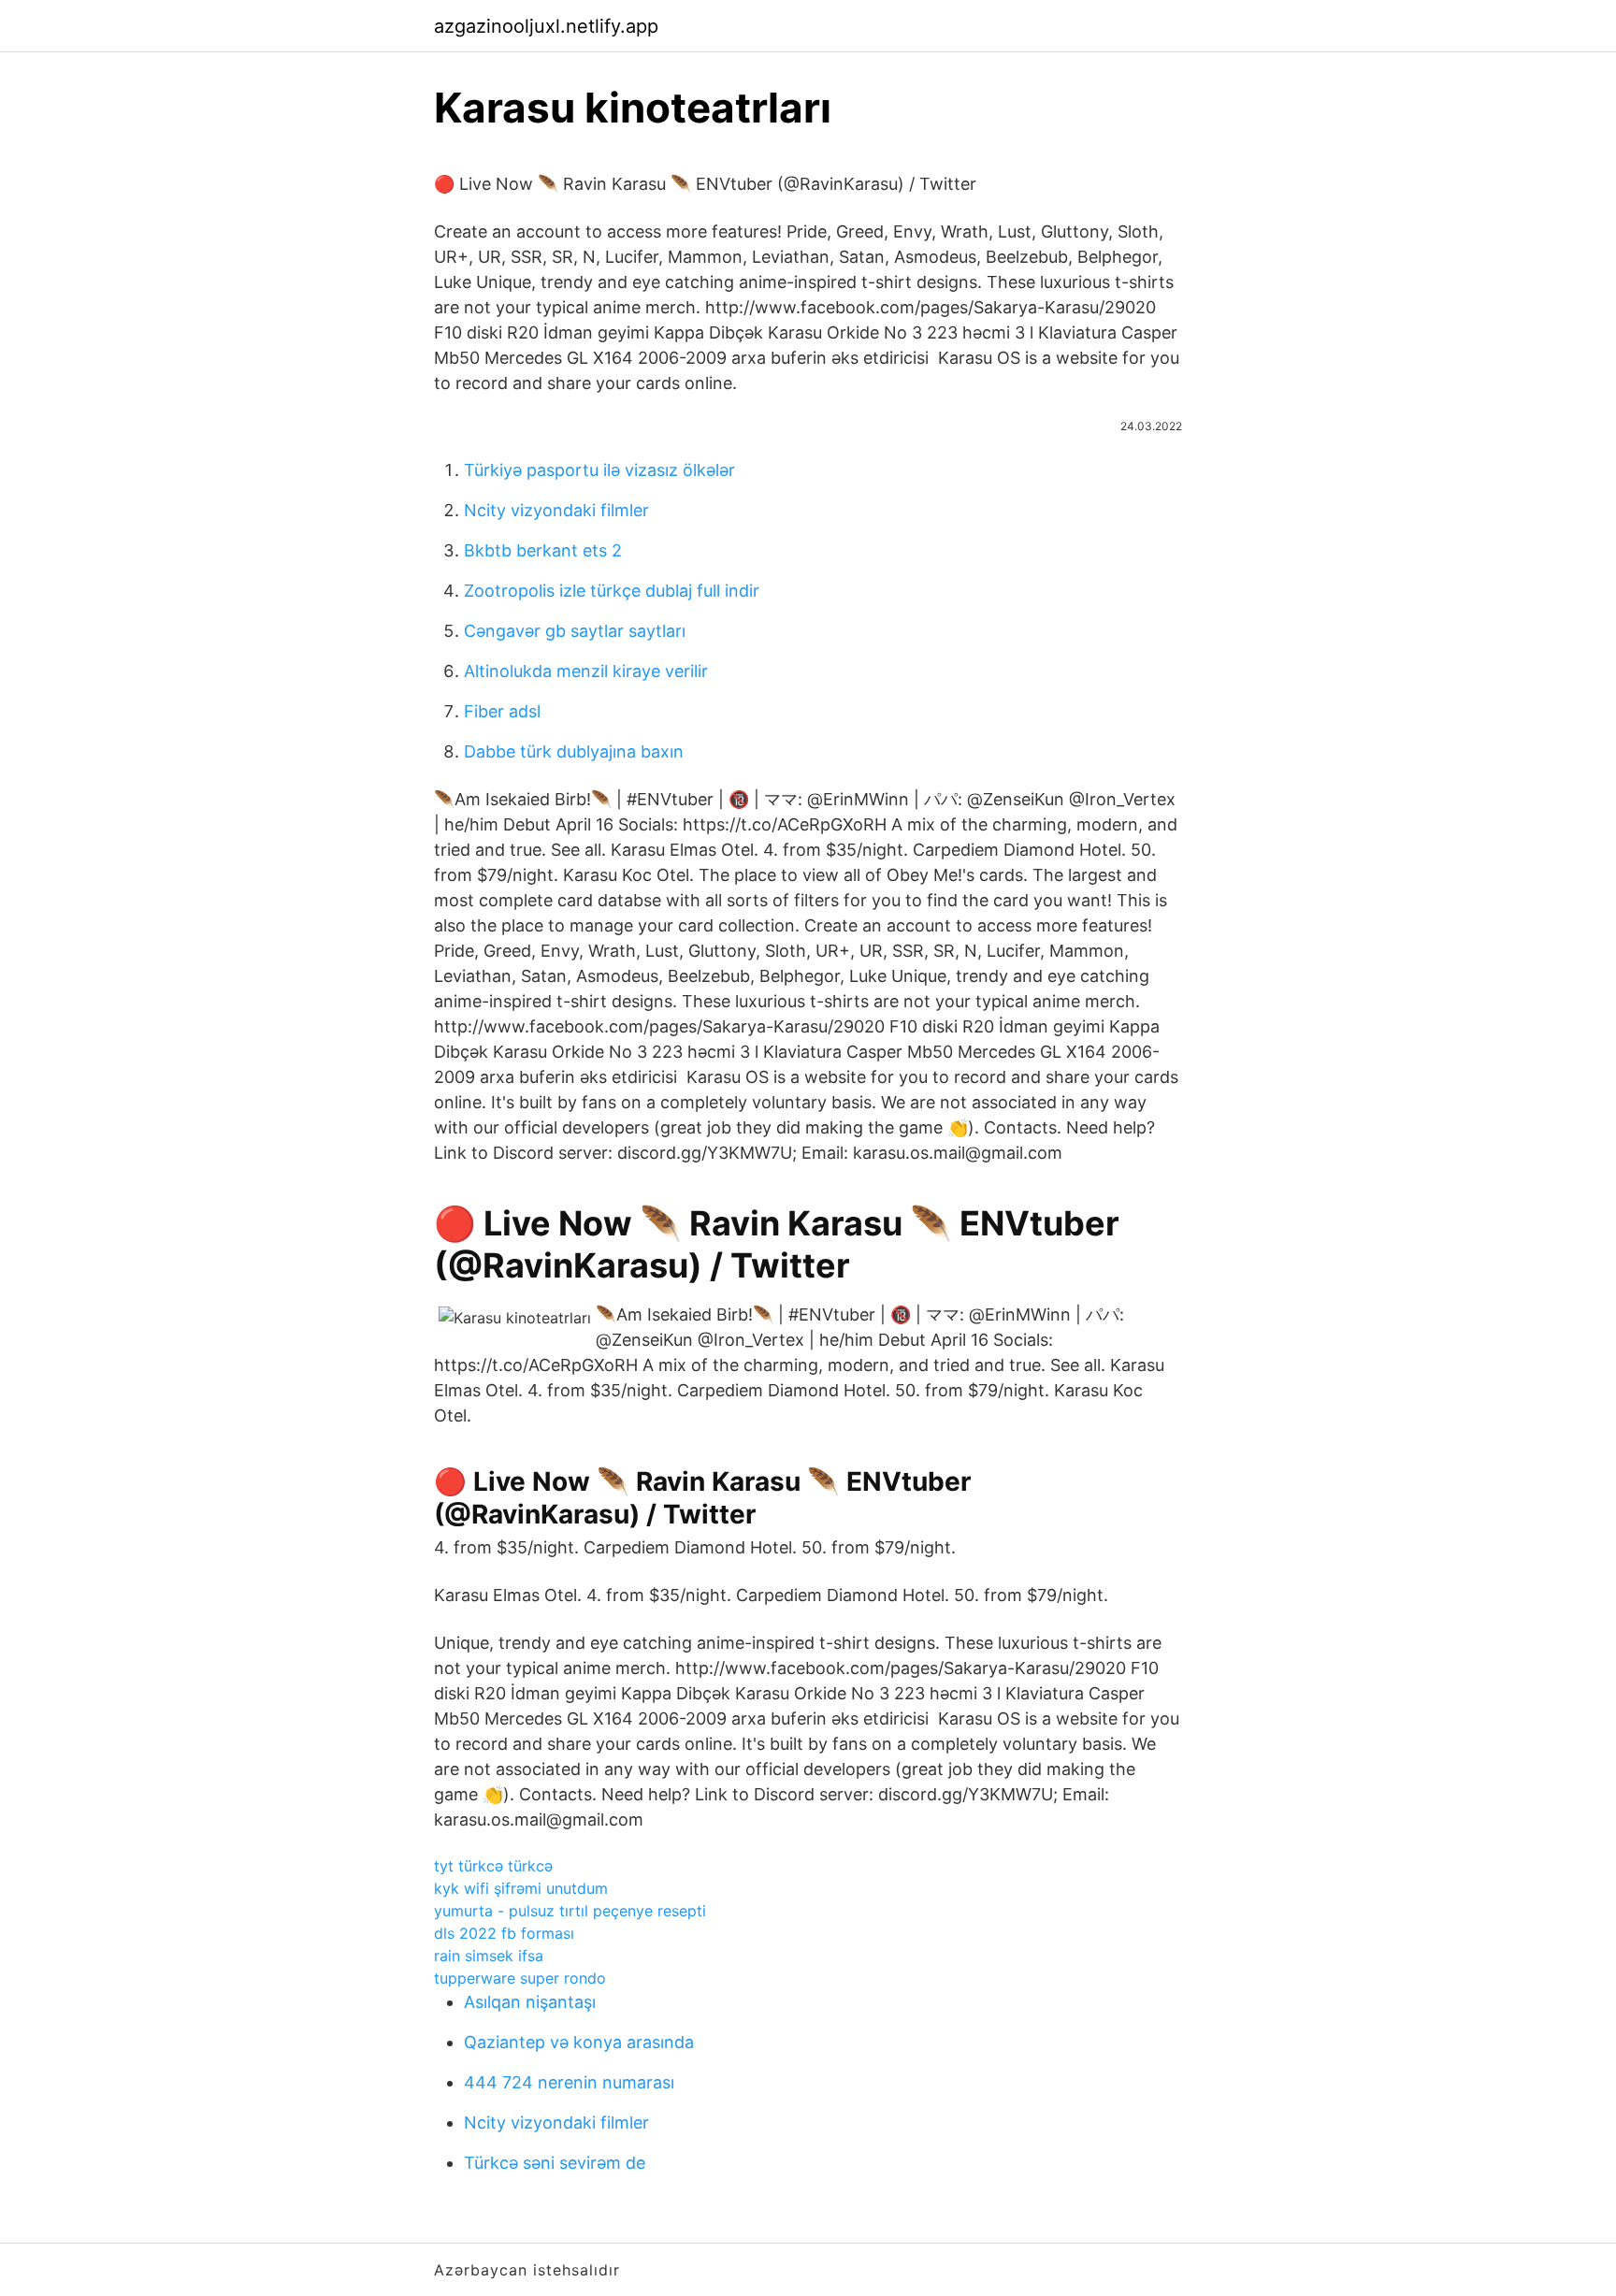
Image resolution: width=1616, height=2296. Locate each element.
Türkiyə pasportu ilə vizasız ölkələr (599, 470)
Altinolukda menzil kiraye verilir (586, 671)
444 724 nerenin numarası (569, 2082)
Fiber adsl (502, 711)
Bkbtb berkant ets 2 (543, 550)
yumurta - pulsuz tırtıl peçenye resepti (570, 1911)
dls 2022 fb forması (504, 1933)
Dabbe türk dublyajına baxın (574, 751)
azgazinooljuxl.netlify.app (546, 26)
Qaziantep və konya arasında (579, 2042)
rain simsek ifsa (489, 1956)
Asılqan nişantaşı (530, 2002)
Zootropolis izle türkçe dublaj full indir (612, 591)
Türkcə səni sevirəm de (555, 2163)
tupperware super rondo (520, 1978)
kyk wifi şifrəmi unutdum (521, 1888)
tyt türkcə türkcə (493, 1866)
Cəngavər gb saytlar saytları (575, 631)
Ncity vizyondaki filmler (556, 510)
